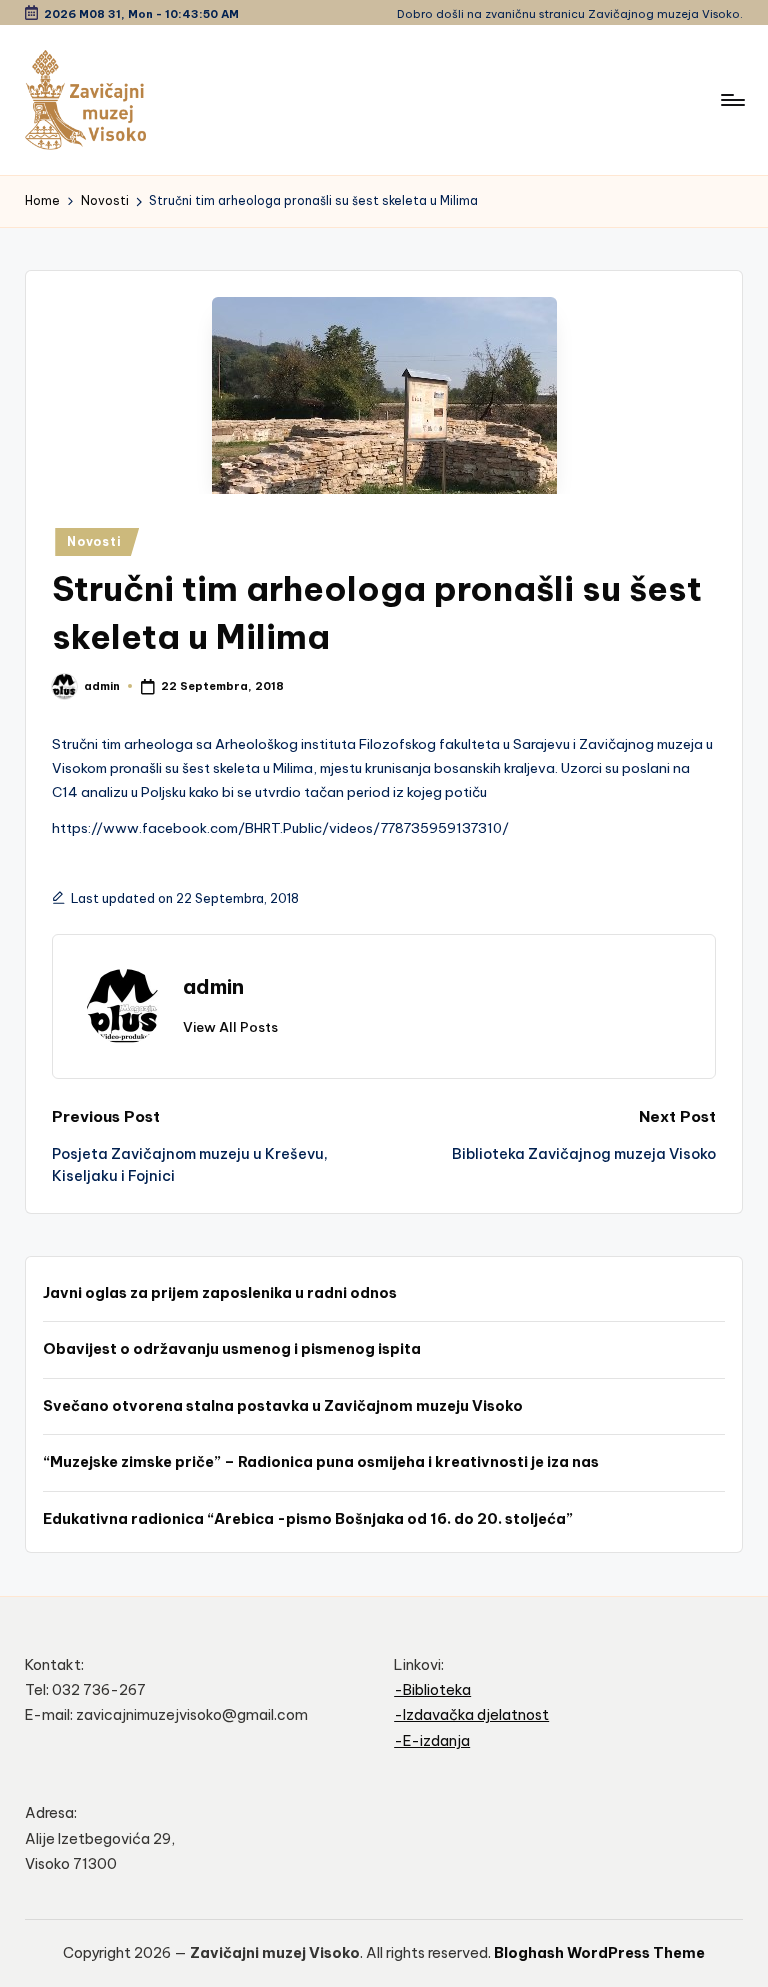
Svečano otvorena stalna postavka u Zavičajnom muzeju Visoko (283, 1406)
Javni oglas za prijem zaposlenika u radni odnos (220, 1293)
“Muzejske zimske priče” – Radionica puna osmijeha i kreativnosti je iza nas (321, 1462)
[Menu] (731, 100)
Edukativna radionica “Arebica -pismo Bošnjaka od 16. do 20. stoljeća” (308, 1519)
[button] (230, 1027)
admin (213, 986)
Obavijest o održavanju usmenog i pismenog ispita (232, 1349)
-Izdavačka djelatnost (471, 1715)
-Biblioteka (432, 1690)
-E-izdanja (432, 1741)
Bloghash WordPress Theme (599, 1953)
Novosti (94, 541)
